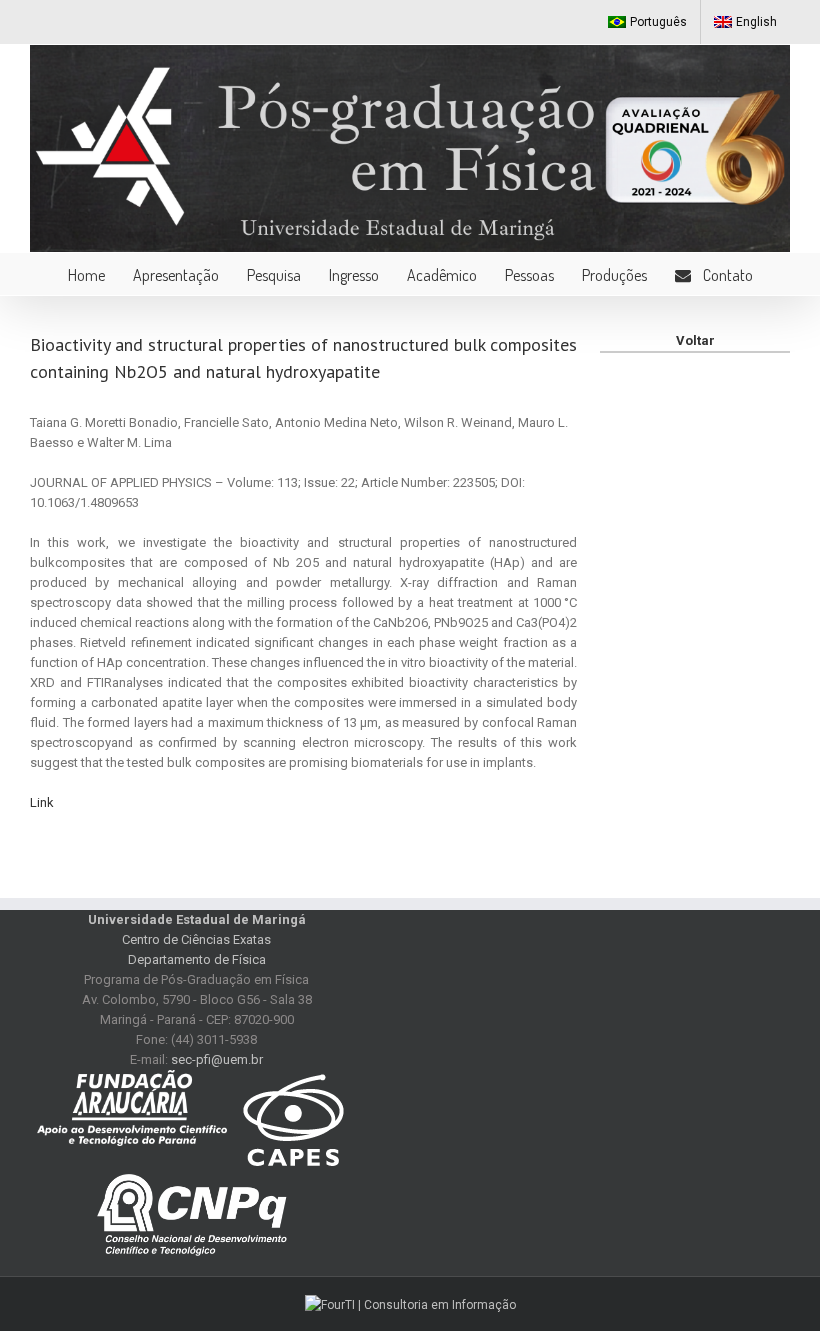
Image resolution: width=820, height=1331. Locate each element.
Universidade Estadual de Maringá (197, 919)
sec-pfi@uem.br (217, 1059)
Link (42, 802)
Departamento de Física (197, 959)
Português (658, 22)
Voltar (695, 340)
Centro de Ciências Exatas (196, 939)
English (756, 22)
